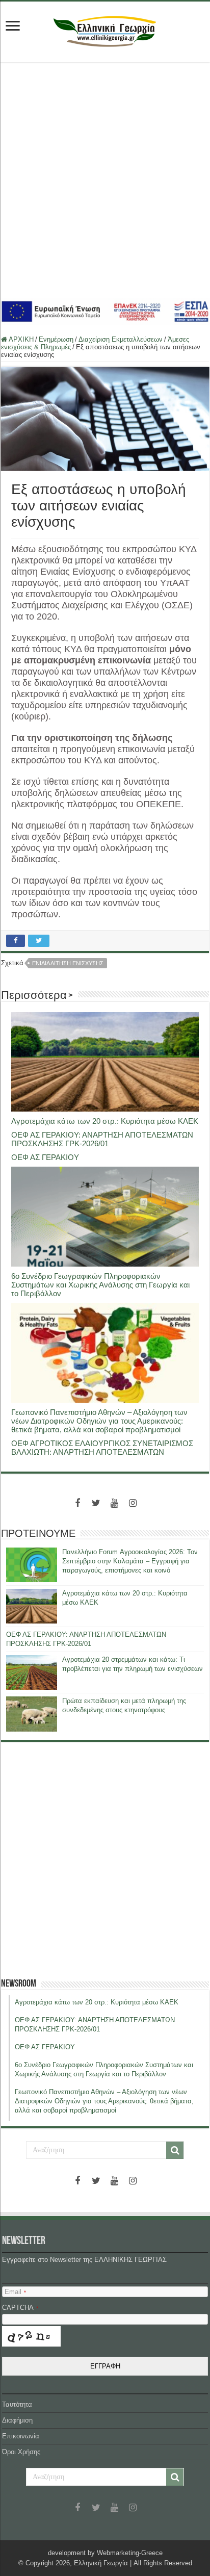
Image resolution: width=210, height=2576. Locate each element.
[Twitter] (96, 1503)
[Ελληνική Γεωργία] (105, 30)
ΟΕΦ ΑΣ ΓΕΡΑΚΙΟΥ (45, 1157)
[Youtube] (114, 1503)
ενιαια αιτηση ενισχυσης (68, 963)
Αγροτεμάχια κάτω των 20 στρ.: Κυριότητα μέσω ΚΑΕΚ (105, 1121)
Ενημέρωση (56, 339)
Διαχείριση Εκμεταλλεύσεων (121, 339)
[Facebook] (77, 1503)
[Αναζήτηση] (175, 2150)
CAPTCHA (20, 2308)
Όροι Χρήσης (21, 2452)
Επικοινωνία (21, 2436)
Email (15, 2292)
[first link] (13, 27)
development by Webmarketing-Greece (105, 2553)
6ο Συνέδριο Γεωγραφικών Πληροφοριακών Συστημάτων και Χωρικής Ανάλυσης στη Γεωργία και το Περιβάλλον (100, 1285)
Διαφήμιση (17, 2420)
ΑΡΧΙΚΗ (20, 339)
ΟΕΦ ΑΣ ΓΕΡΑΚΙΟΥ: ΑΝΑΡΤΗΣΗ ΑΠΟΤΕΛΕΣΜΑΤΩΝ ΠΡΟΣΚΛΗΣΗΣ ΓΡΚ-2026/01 (102, 1139)
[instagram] (133, 1503)
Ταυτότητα (17, 2404)
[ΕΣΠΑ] (105, 311)
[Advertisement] (105, 180)
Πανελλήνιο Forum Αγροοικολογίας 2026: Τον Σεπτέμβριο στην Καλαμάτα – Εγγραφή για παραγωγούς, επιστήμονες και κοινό (130, 1561)
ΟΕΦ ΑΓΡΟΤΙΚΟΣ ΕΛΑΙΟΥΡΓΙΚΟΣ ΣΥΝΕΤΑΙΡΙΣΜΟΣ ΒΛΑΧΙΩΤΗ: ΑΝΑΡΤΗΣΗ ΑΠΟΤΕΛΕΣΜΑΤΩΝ (102, 1448)
